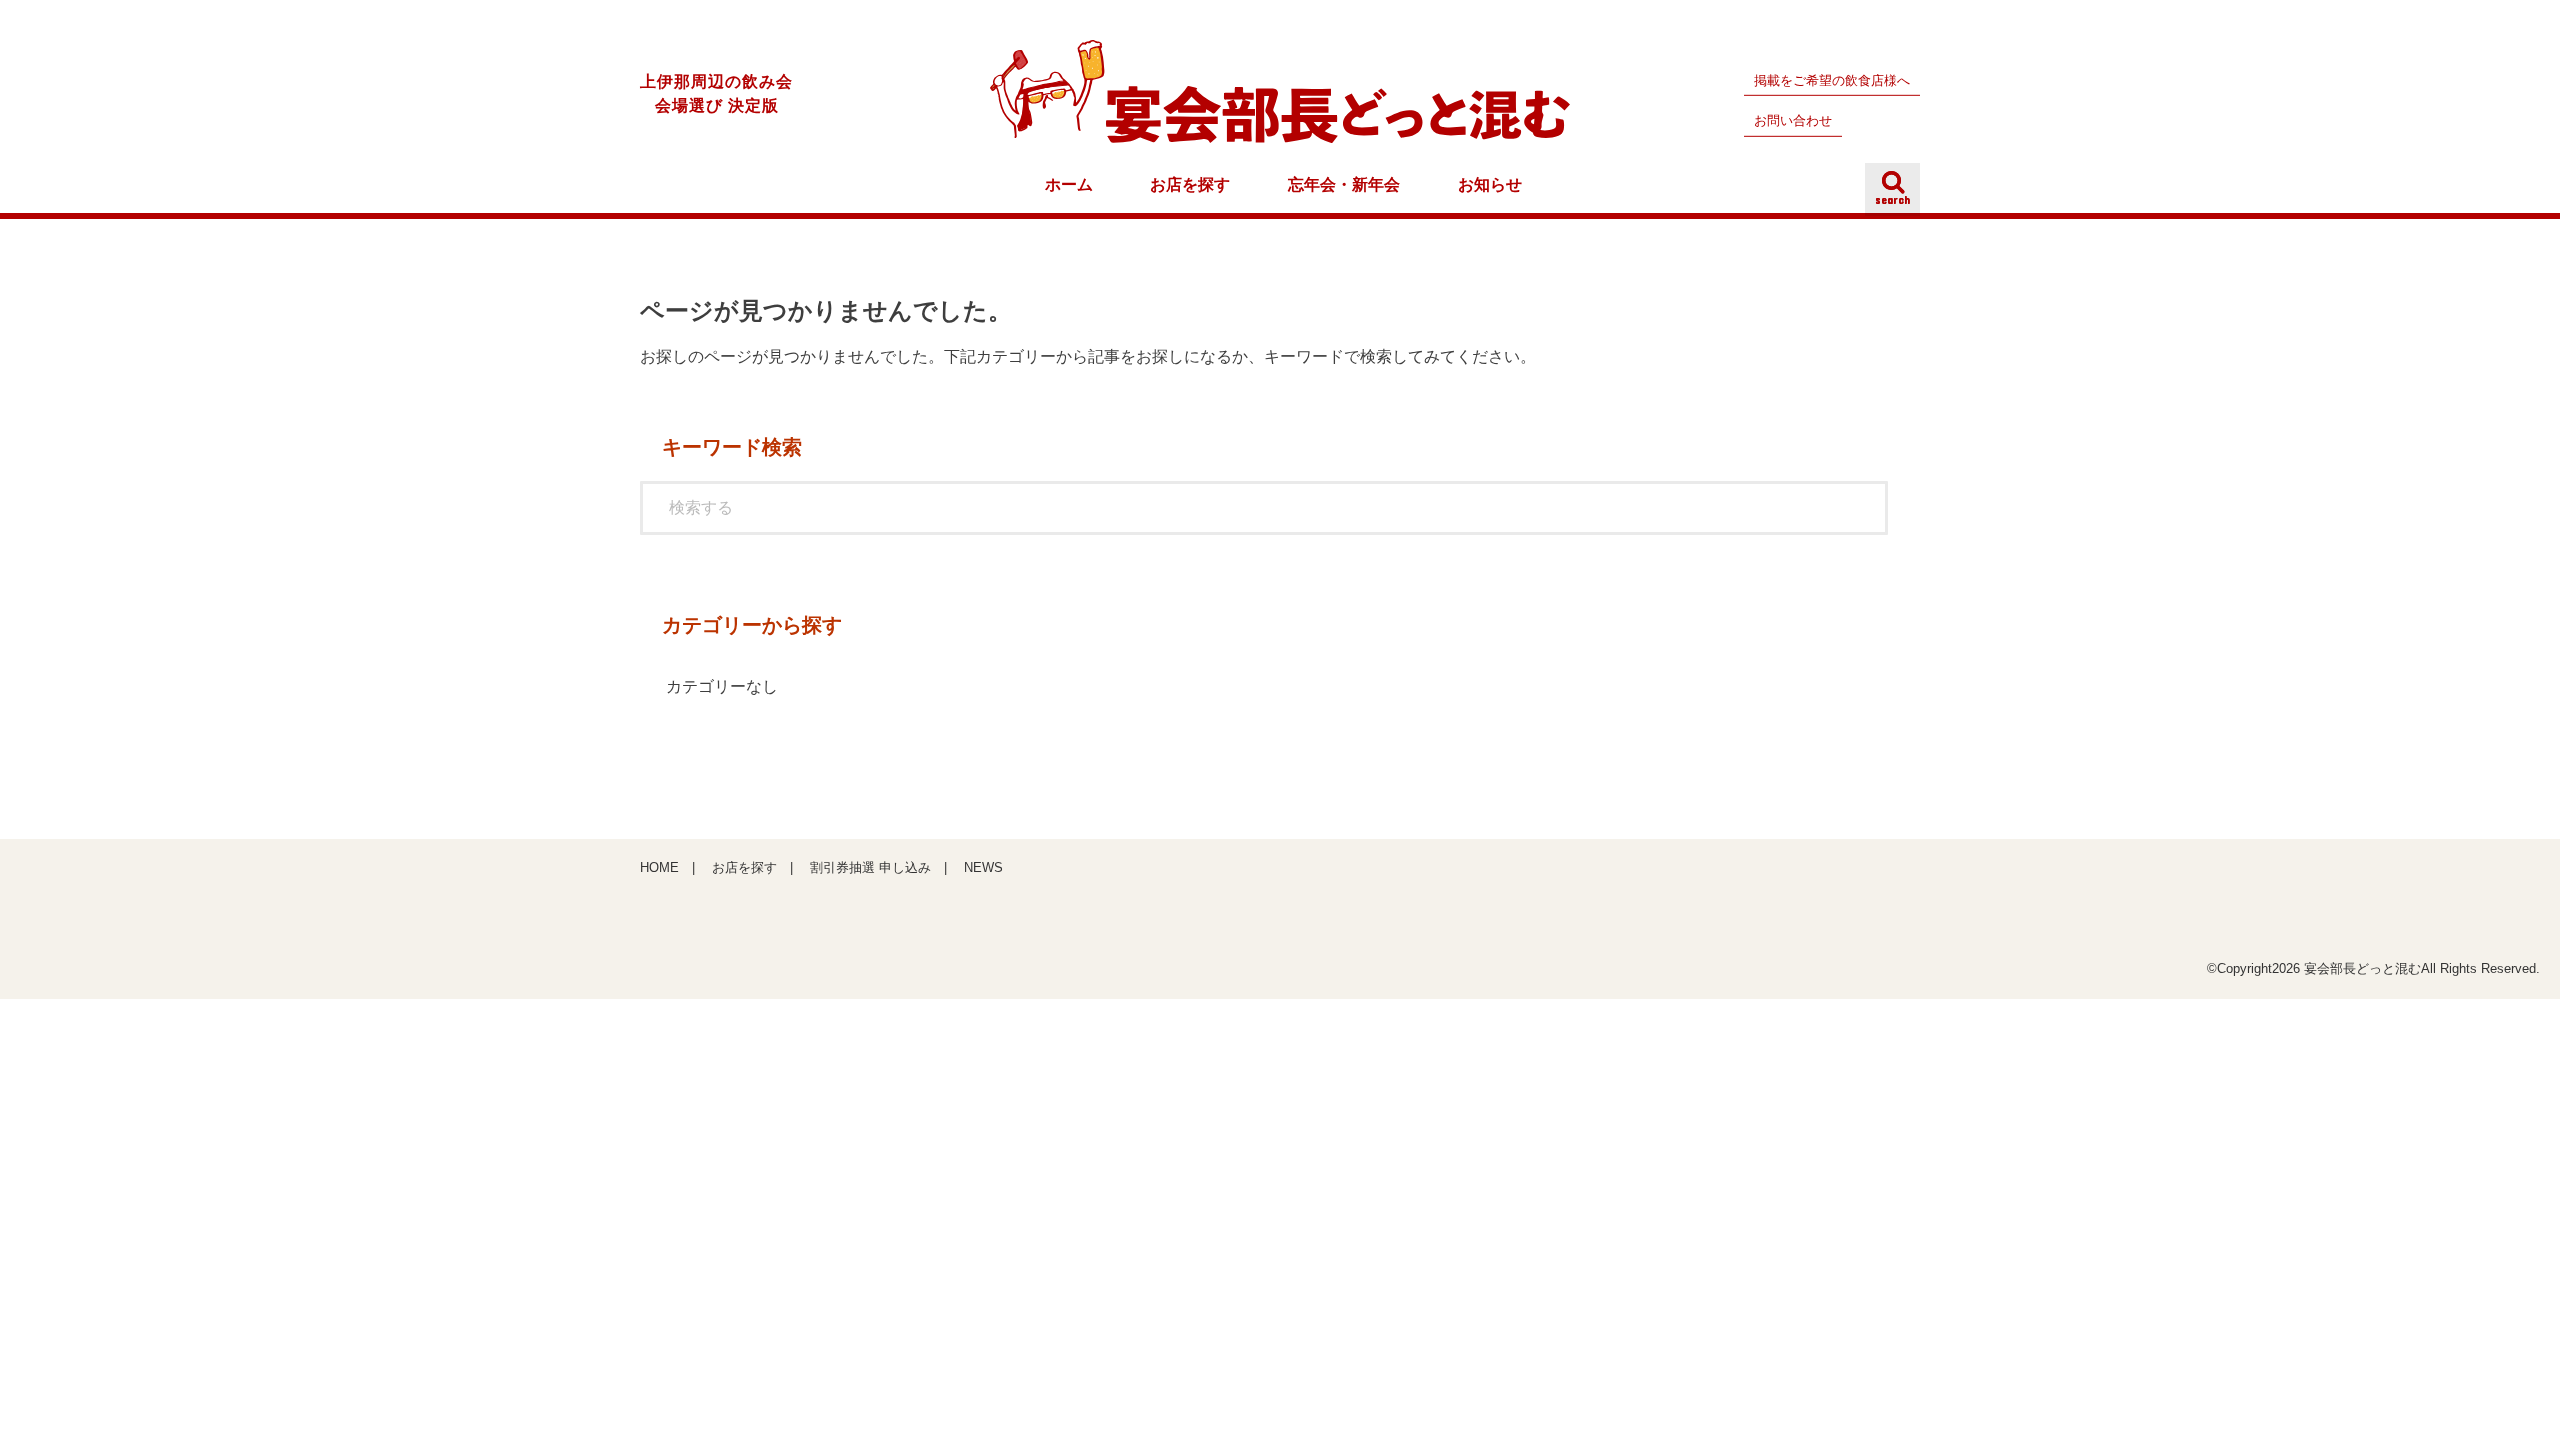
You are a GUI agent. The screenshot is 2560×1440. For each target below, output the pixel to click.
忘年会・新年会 (1344, 184)
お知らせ (1490, 184)
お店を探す (1190, 184)
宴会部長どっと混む (2362, 968)
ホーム (1069, 184)
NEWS (983, 867)
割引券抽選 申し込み (870, 867)
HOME (659, 867)
